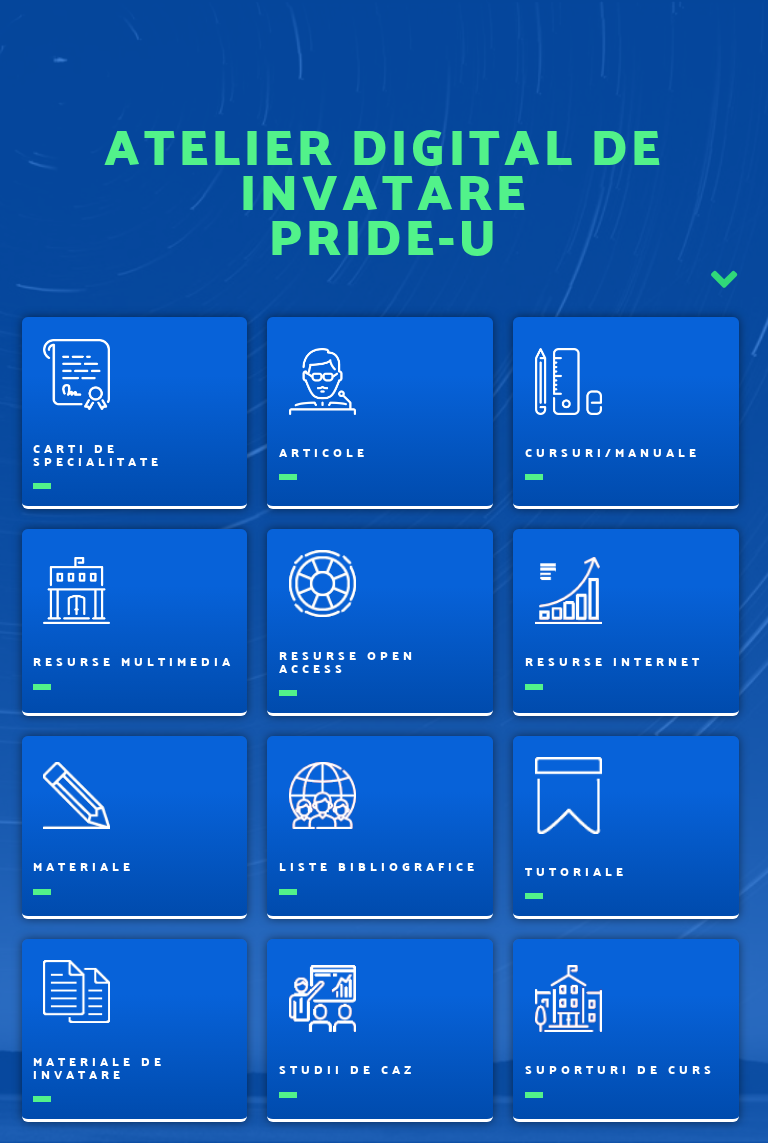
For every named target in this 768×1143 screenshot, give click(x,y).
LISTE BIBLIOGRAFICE (378, 866)
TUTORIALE (576, 871)
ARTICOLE (323, 452)
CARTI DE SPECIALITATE (97, 455)
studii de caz (347, 1069)
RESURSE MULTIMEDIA (133, 661)
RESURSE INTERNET (614, 661)
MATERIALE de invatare (99, 1068)
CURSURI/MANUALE (612, 452)
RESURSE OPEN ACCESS (347, 662)
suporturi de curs (620, 1069)
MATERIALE (83, 866)
